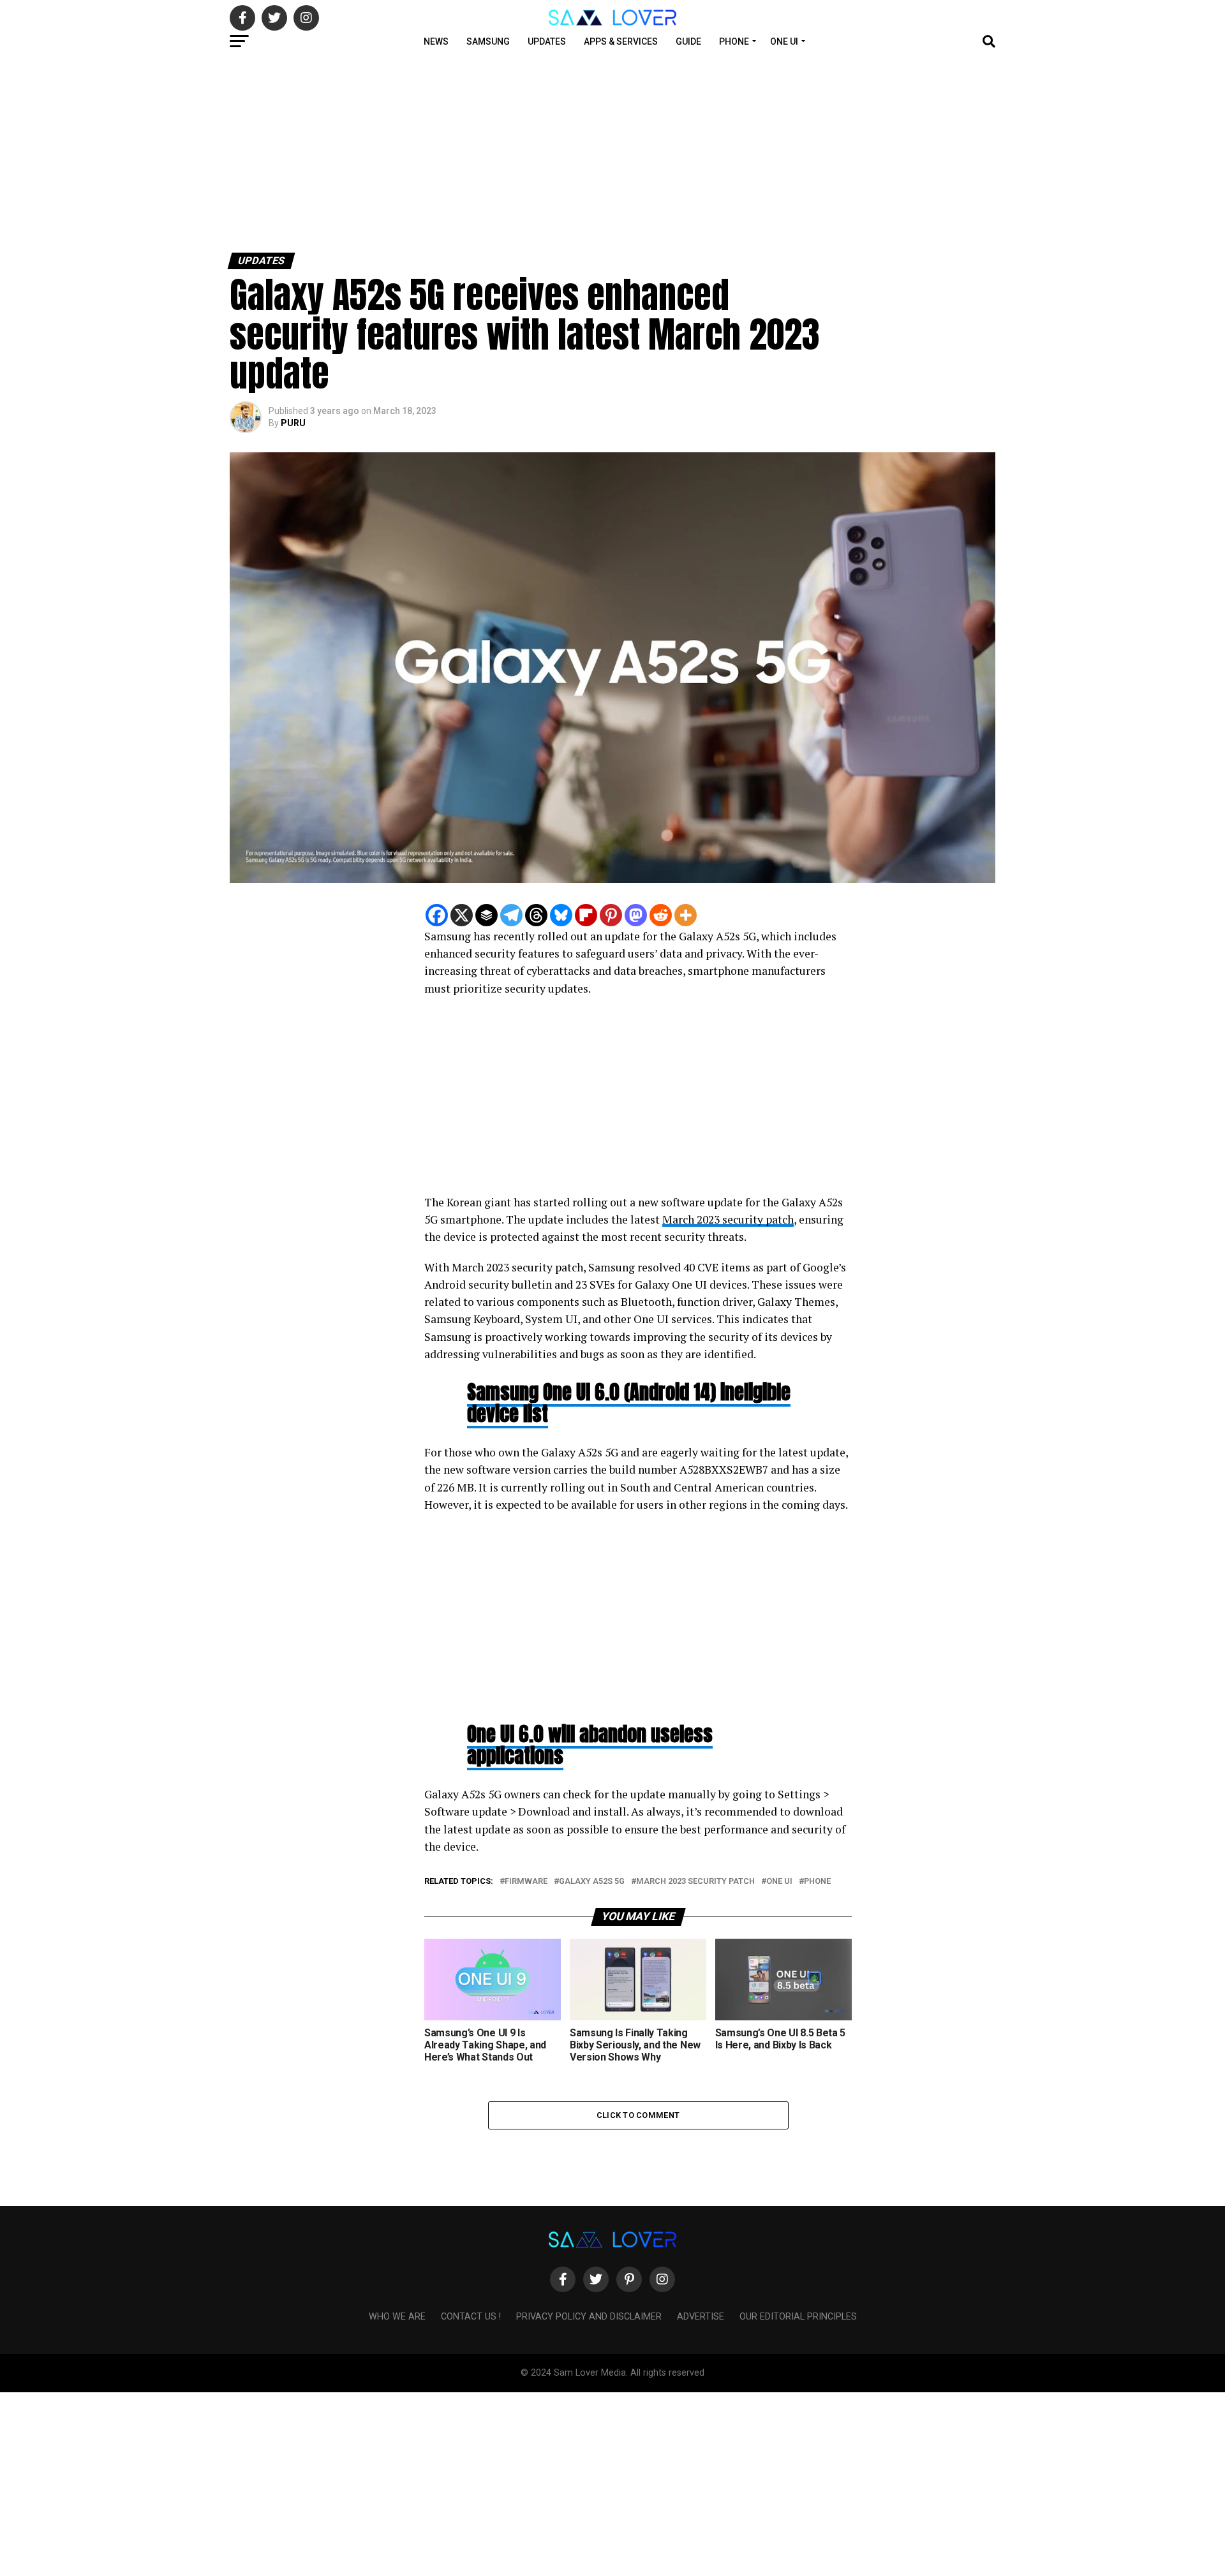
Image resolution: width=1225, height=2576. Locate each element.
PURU (293, 423)
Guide (688, 41)
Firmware (526, 1882)
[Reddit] (661, 915)
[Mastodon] (636, 915)
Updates (547, 41)
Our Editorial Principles (798, 2317)
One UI (784, 41)
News (436, 41)
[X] (462, 915)
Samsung (488, 41)
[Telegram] (511, 915)
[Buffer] (486, 915)
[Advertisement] (383, 152)
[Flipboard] (586, 915)
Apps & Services (621, 41)
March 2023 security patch (728, 1219)
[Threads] (536, 915)
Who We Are (397, 2317)
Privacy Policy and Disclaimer (589, 2317)
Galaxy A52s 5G (592, 1882)
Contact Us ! (471, 2317)
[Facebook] (437, 915)
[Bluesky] (561, 915)
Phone (734, 41)
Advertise (701, 2317)
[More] (686, 915)
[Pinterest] (611, 915)
